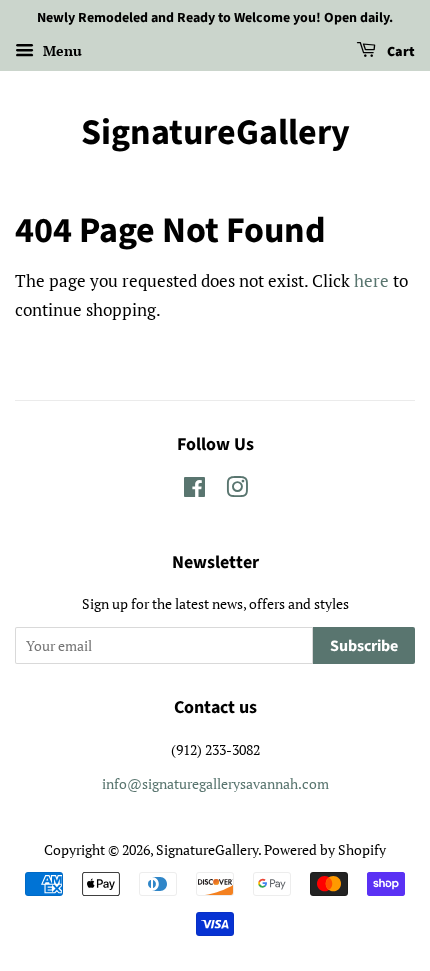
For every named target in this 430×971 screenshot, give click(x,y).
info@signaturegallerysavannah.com (215, 783)
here (371, 280)
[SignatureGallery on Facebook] (194, 490)
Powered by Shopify (325, 849)
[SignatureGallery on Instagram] (237, 490)
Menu (60, 50)
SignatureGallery (215, 132)
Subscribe (364, 646)
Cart (399, 52)
